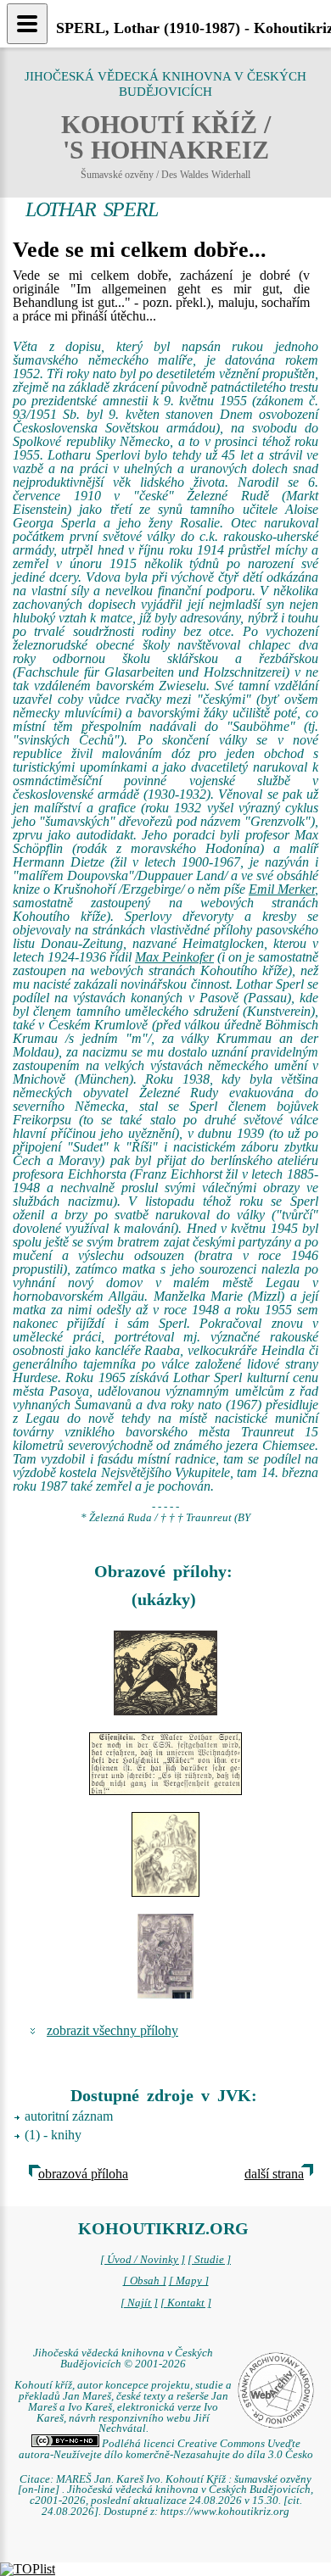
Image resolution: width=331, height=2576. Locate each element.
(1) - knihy (53, 2135)
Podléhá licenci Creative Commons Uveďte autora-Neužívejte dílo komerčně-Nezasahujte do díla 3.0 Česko (166, 2449)
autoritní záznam (69, 2116)
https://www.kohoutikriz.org (225, 2512)
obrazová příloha (83, 2174)
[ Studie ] (209, 2260)
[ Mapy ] (189, 2281)
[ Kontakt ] (186, 2303)
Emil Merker (282, 889)
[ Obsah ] (145, 2281)
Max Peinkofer (174, 957)
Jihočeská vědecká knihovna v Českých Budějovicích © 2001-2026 (123, 2359)
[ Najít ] (139, 2303)
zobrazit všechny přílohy (112, 2030)
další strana (274, 2174)
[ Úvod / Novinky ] (143, 2260)
